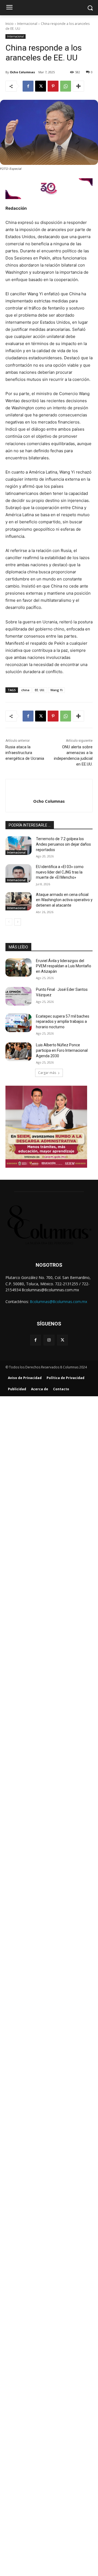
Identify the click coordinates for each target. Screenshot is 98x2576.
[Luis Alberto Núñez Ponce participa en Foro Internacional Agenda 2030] (19, 1052)
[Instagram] (49, 1340)
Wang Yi (56, 690)
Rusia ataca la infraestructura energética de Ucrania (25, 753)
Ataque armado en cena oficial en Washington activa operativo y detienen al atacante (64, 900)
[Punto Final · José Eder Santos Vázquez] (19, 996)
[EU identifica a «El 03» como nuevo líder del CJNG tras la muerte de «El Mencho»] (19, 873)
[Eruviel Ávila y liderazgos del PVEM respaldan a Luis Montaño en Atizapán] (19, 967)
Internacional (27, 24)
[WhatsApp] (66, 86)
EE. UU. (40, 690)
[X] (41, 86)
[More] (78, 86)
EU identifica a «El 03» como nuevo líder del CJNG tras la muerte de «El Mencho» (60, 872)
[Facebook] (28, 86)
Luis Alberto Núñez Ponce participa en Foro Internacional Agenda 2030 (62, 1050)
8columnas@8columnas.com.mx (59, 1302)
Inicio (10, 24)
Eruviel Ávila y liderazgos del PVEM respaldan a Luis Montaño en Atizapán (64, 966)
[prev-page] (9, 922)
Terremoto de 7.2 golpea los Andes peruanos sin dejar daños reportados (63, 844)
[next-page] (18, 922)
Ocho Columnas (22, 72)
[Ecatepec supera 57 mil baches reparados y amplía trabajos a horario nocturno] (19, 1023)
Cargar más (47, 1073)
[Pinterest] (53, 86)
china (25, 690)
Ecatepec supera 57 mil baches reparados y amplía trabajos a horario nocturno (63, 1022)
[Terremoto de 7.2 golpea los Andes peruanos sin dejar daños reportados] (19, 845)
